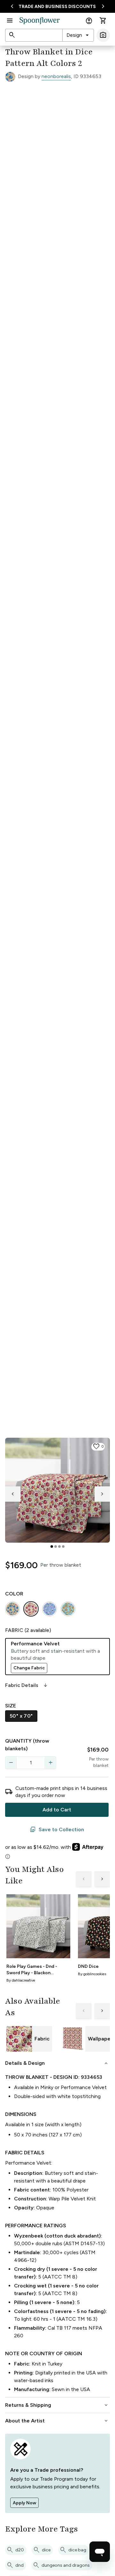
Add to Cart (57, 1810)
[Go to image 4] (63, 1546)
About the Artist (57, 2421)
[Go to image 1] (52, 1546)
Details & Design (57, 2063)
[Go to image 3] (59, 1546)
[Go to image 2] (56, 1546)
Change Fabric (29, 1668)
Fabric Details (27, 1685)
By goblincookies (92, 1974)
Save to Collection (57, 1830)
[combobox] (78, 35)
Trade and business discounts (57, 7)
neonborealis (56, 76)
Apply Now (24, 2503)
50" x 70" (21, 1716)
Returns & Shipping (57, 2405)
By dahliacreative (21, 1980)
